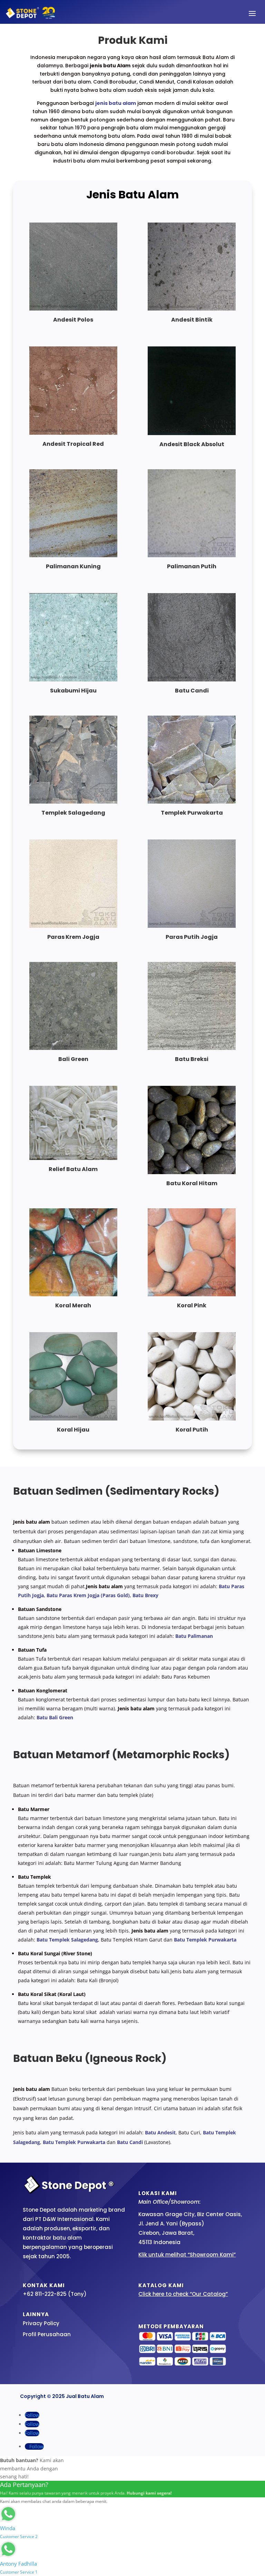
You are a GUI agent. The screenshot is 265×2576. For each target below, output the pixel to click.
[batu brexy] (192, 1048)
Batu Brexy (145, 1595)
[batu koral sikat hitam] (192, 1172)
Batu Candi (130, 2142)
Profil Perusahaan (47, 2334)
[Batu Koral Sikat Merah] (73, 1294)
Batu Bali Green (55, 1717)
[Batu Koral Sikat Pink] (192, 1294)
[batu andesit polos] (73, 309)
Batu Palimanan (194, 1636)
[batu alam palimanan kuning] (73, 555)
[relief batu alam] (73, 1158)
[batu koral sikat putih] (192, 1419)
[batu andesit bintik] (192, 309)
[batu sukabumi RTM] (73, 680)
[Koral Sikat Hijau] (73, 1419)
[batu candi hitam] (192, 680)
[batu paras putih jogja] (192, 926)
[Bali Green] (73, 1048)
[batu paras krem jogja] (73, 926)
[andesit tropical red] (73, 433)
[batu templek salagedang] (73, 802)
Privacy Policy (41, 2323)
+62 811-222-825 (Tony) (55, 2294)
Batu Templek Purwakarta (205, 1940)
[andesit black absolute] (192, 433)
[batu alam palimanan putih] (192, 555)
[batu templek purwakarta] (192, 802)
